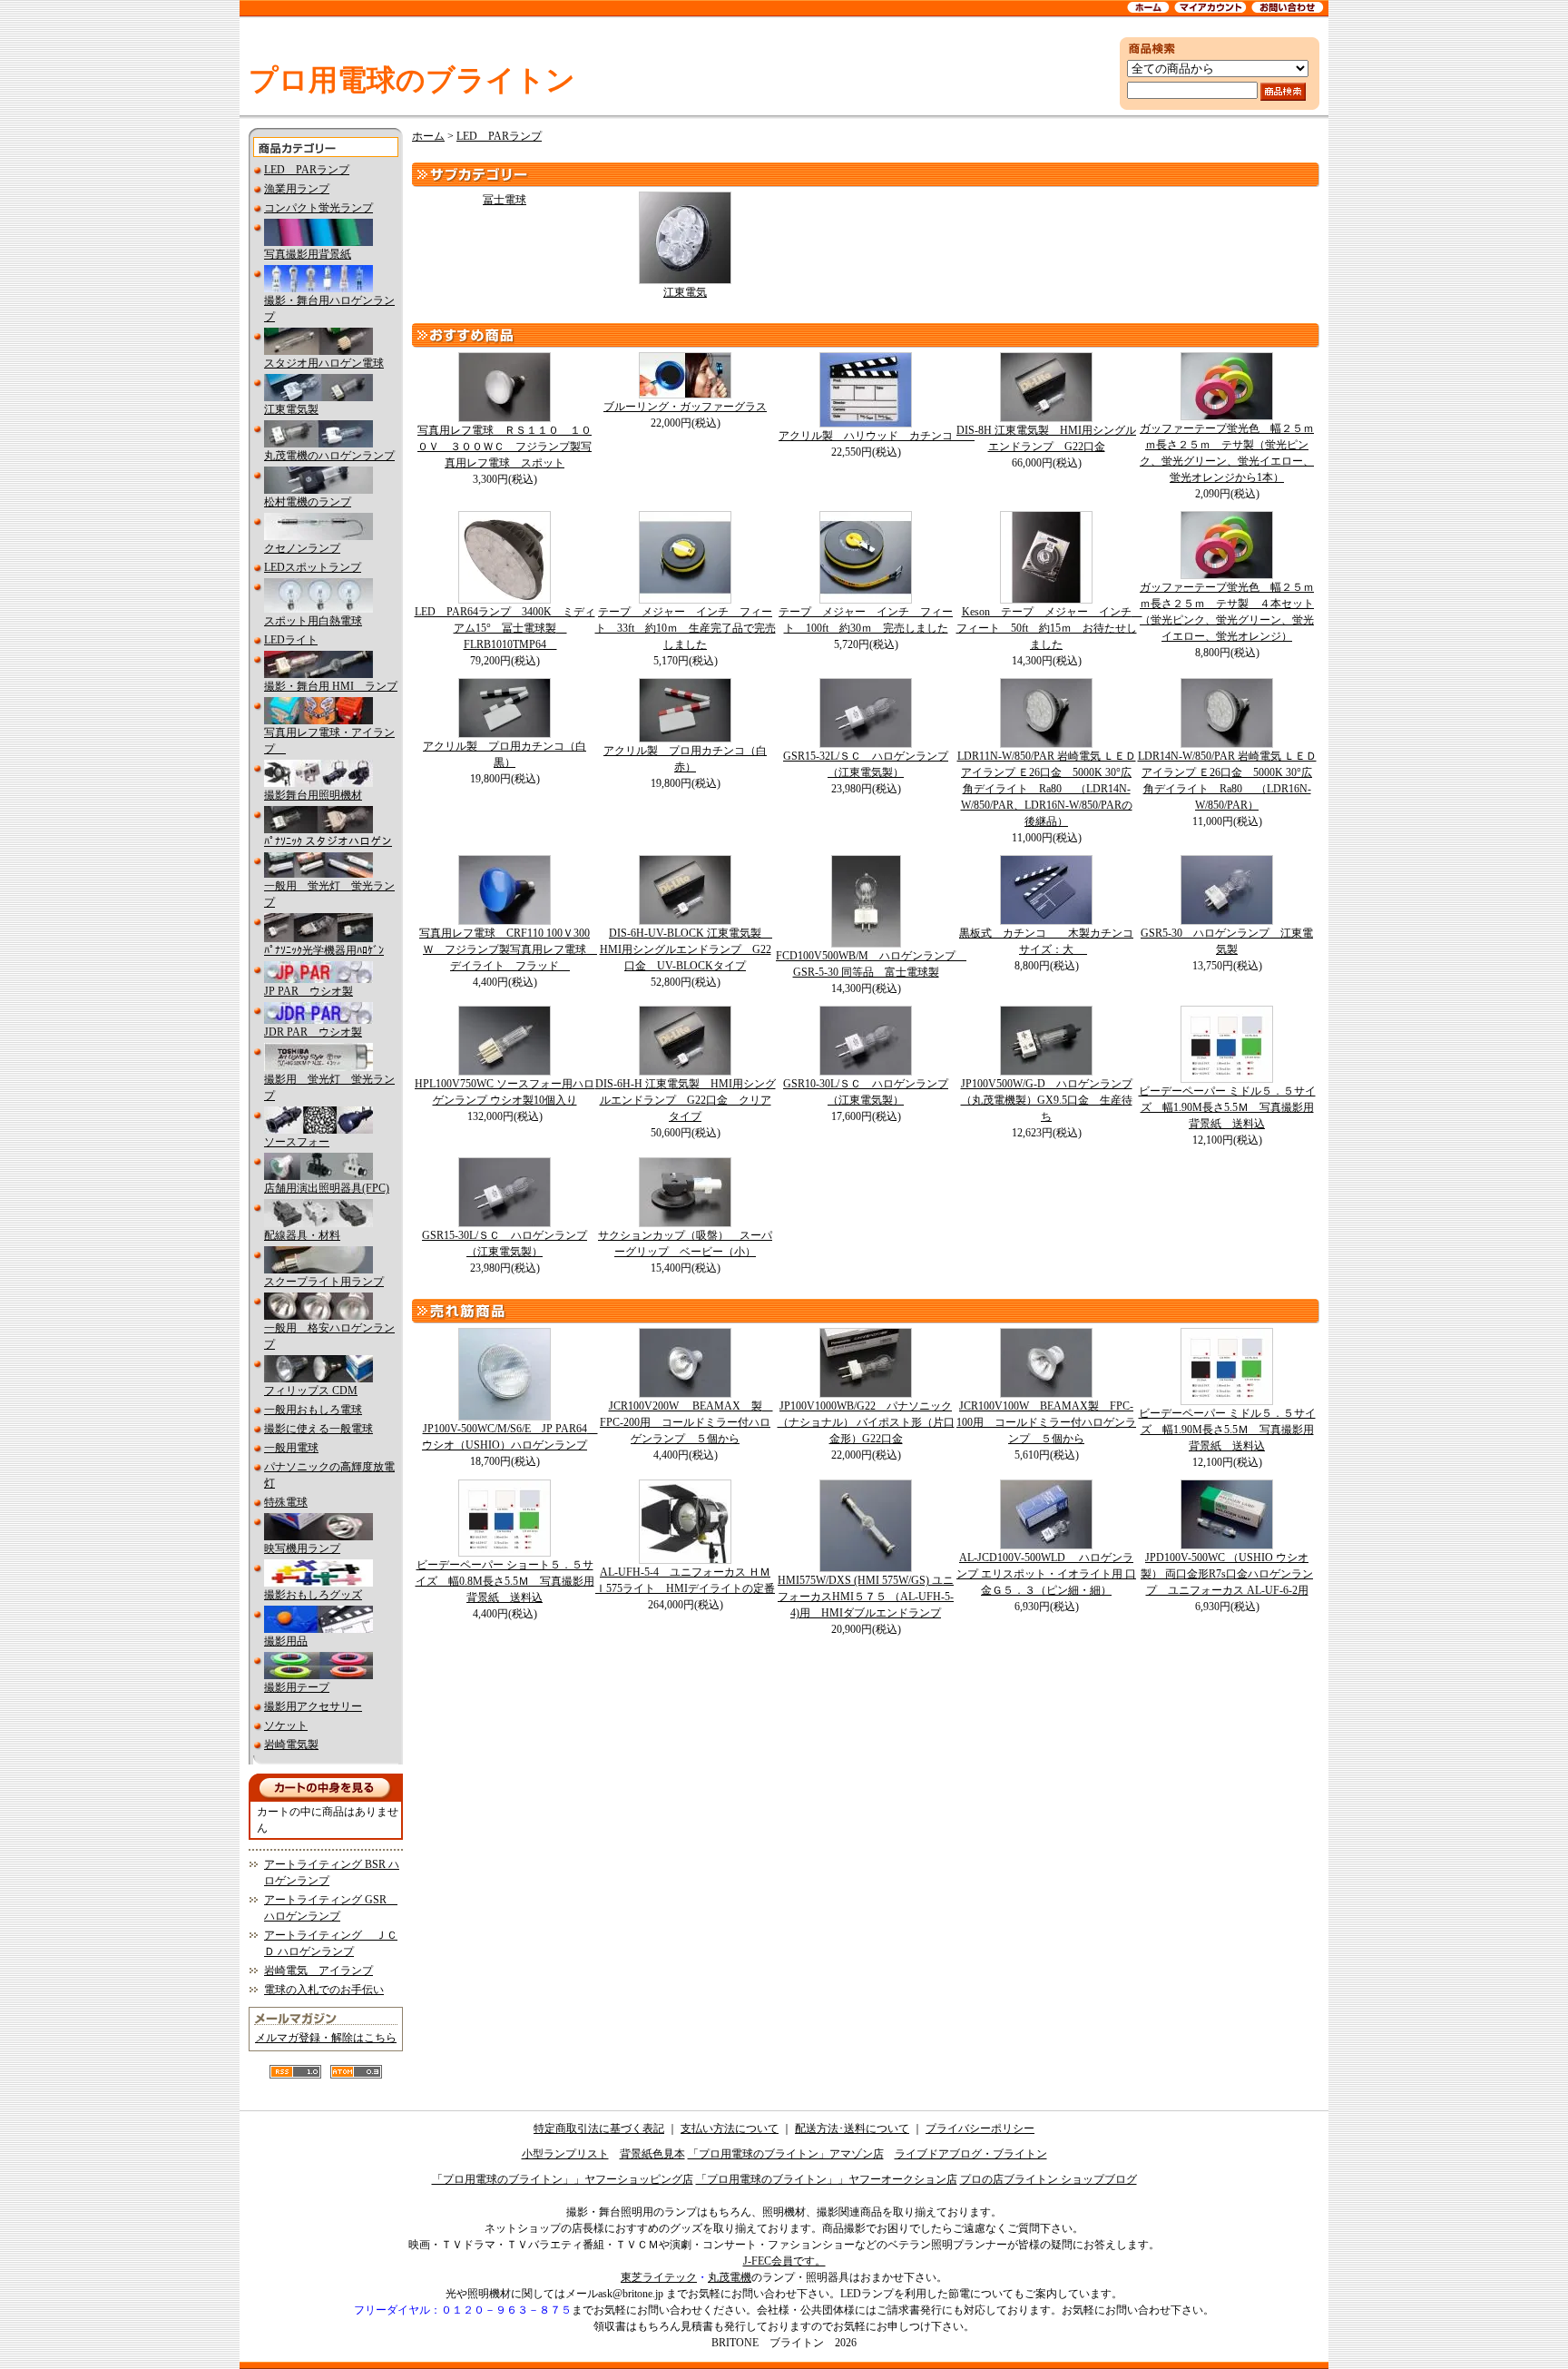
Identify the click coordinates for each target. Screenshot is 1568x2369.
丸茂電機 (730, 2277)
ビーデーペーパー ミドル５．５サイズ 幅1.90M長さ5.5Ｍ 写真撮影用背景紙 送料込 (1227, 1107)
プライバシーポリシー (980, 2128)
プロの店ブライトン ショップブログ (1049, 2179)
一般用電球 (291, 1448)
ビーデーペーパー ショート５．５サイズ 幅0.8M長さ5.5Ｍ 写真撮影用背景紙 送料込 (505, 1581)
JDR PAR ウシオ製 (313, 1032)
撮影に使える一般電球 (318, 1429)
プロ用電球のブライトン (412, 80)
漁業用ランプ (297, 189)
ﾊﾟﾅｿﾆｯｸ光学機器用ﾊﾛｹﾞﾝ (324, 950)
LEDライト (291, 640)
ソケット (286, 1725)
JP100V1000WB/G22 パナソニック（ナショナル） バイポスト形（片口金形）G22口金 (866, 1422)
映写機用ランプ (302, 1548)
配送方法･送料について (852, 2128)
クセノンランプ (302, 548)
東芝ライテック (659, 2277)
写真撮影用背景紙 (308, 254)
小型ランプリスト (565, 2154)
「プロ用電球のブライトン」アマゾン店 (786, 2154)
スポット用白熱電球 (313, 621)
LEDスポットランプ (313, 567)
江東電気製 (291, 409)
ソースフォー (297, 1142)
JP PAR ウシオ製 (309, 991)
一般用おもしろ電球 (313, 1410)
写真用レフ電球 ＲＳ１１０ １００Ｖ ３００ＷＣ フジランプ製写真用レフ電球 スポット (505, 447)
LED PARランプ (307, 170)
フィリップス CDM (311, 1391)
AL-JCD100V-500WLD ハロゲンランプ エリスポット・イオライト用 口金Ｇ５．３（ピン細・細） (1046, 1574)
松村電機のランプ (308, 502)
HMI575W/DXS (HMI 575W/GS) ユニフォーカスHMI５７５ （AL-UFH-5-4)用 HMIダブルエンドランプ (866, 1597)
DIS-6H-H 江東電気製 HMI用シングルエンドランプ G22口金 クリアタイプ (686, 1100)
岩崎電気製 (291, 1745)
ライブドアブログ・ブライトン (971, 2154)
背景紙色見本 (652, 2154)
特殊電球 (286, 1502)
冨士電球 (505, 200)
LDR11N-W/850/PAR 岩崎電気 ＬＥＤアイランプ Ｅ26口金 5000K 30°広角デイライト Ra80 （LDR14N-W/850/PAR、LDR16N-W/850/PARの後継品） (1047, 789)
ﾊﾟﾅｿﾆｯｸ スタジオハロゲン (328, 841)
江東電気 (685, 292)
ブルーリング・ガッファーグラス (685, 407)
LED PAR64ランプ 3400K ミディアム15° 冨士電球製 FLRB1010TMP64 (505, 628)
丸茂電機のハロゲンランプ (329, 456)
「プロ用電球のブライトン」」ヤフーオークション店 (827, 2179)
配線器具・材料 (302, 1235)
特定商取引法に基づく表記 (599, 2128)
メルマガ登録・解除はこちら (326, 2038)
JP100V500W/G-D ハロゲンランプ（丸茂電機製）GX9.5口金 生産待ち (1047, 1100)
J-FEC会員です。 (784, 2261)
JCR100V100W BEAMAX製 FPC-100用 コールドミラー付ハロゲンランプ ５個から (1046, 1422)
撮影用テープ (297, 1687)
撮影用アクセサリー (313, 1706)
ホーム (428, 136)
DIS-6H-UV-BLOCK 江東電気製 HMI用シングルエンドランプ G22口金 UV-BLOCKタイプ (686, 949)
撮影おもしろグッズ (313, 1595)
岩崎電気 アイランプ (318, 1971)
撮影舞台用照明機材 (313, 795)
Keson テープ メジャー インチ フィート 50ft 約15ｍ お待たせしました (1049, 628)
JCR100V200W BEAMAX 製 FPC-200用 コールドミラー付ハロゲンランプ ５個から (686, 1422)
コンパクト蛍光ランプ (318, 208)
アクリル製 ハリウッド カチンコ (877, 436)
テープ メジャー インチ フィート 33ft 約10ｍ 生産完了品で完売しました (686, 628)
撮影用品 (286, 1641)
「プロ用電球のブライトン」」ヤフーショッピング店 (563, 2179)
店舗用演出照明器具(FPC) (327, 1188)
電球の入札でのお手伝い (324, 1990)
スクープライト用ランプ (324, 1282)
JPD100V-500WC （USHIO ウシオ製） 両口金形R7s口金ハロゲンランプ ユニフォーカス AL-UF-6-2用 (1227, 1574)
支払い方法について (730, 2128)
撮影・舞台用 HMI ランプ (331, 686)
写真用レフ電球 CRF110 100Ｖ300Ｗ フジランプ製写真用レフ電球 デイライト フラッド (508, 949)
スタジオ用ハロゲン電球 (324, 363)
